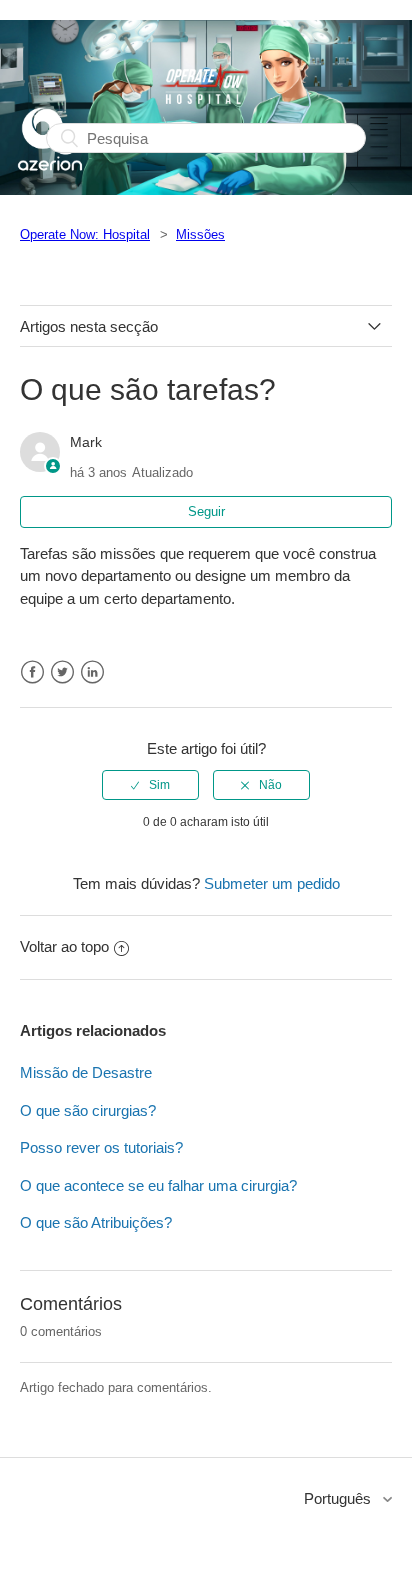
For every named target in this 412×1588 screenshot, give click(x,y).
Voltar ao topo (64, 946)
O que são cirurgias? (88, 1110)
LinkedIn (92, 672)
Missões (200, 234)
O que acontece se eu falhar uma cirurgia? (158, 1185)
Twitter (62, 672)
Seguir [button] (206, 511)
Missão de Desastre (86, 1072)
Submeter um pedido (272, 883)
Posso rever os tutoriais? (101, 1147)
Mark (86, 442)
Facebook (32, 672)
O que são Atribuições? (96, 1222)
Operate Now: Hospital (85, 234)
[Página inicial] (50, 183)
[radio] (150, 785)
